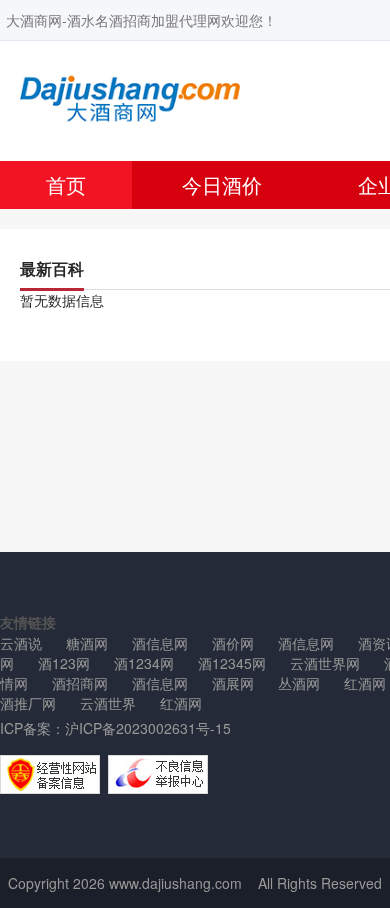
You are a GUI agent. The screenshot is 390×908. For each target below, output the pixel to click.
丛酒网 (299, 683)
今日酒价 (222, 184)
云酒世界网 (325, 663)
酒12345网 (232, 663)
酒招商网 (80, 683)
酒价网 (233, 643)
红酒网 (181, 703)
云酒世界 (108, 703)
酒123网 (64, 663)
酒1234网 (144, 663)
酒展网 (233, 683)
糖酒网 (87, 643)
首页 (66, 184)
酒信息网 (160, 643)
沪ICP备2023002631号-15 (148, 728)
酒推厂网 (28, 703)
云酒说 (21, 643)
